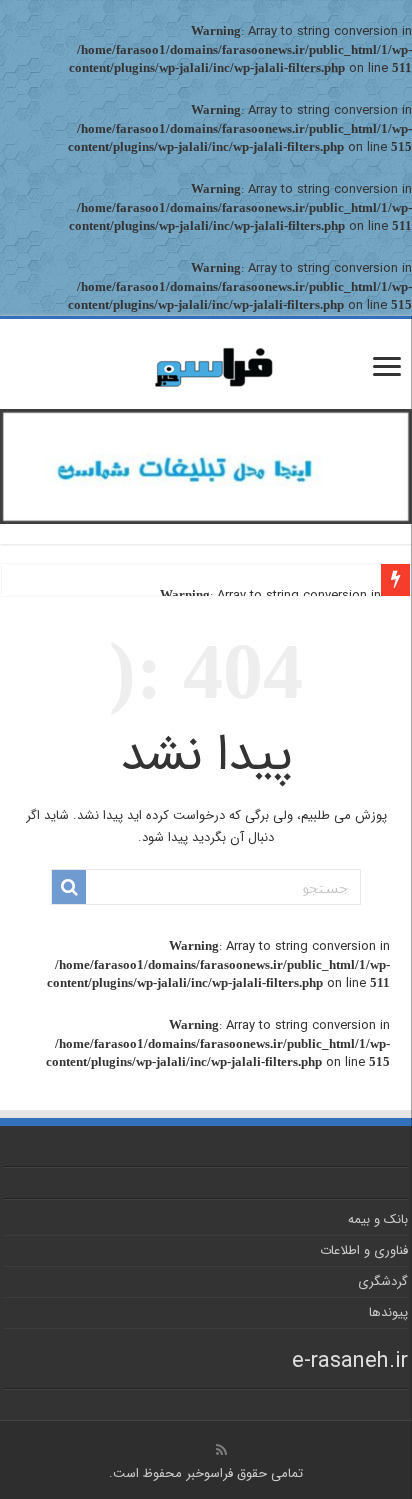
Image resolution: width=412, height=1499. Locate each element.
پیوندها (388, 1312)
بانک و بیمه (378, 1219)
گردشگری (383, 1281)
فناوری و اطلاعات (364, 1250)
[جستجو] (69, 887)
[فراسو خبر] (206, 359)
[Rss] (221, 1450)
